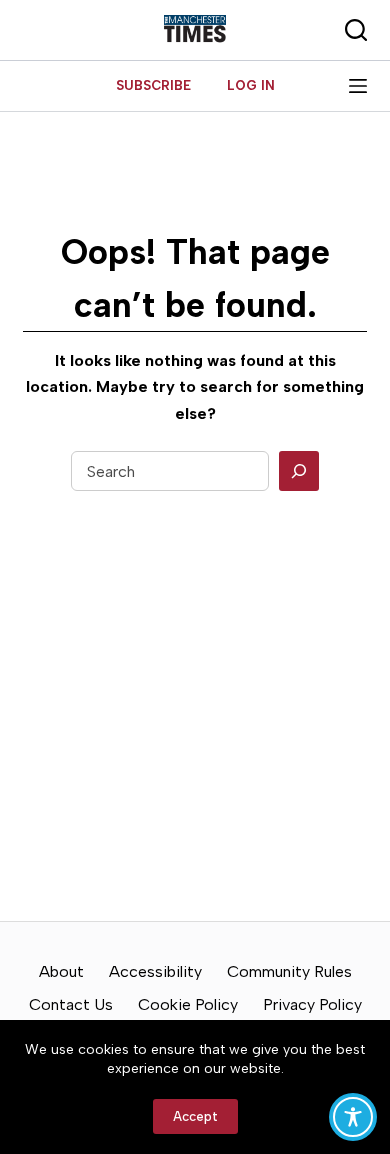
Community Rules (289, 971)
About (61, 971)
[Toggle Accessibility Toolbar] (353, 1117)
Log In (251, 85)
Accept (195, 1116)
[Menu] (358, 86)
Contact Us (71, 1004)
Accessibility (155, 971)
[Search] (299, 471)
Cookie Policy (188, 1004)
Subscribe (153, 85)
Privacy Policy (312, 1004)
